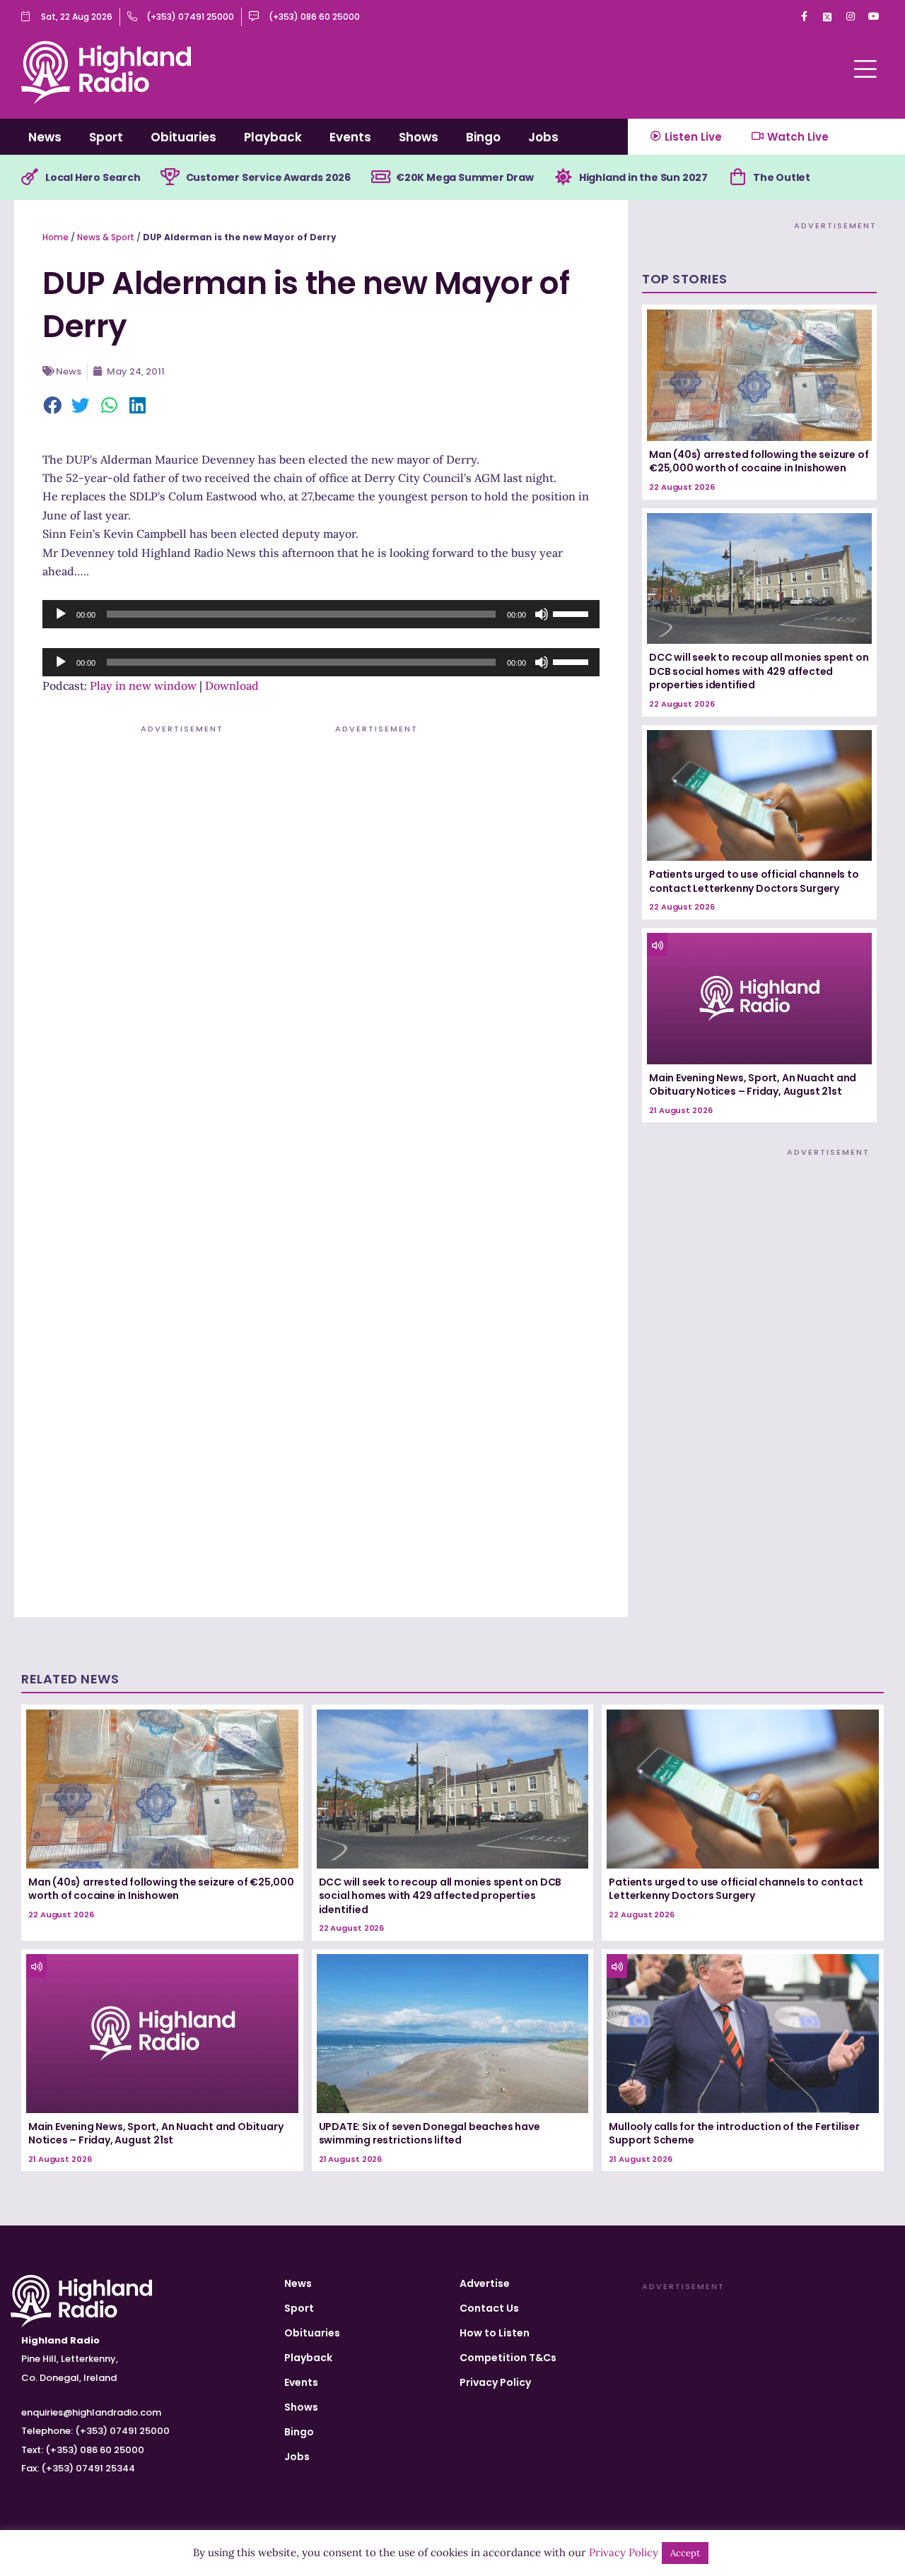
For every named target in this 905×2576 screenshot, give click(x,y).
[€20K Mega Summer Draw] (380, 177)
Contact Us (489, 2308)
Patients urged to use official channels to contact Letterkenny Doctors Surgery (754, 881)
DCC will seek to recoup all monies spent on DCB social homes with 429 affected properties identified (759, 671)
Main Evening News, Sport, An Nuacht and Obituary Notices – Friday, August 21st (753, 1085)
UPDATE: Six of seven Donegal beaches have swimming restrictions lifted (430, 2134)
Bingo (483, 137)
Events (350, 137)
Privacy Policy (495, 2382)
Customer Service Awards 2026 (268, 177)
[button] (53, 406)
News (45, 137)
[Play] (61, 614)
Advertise (485, 2283)
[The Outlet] (737, 177)
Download (232, 686)
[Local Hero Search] (30, 177)
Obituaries (183, 137)
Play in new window (143, 686)
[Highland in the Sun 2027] (564, 177)
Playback (273, 137)
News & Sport (106, 237)
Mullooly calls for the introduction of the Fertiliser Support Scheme (734, 2134)
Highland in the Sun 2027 (643, 177)
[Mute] (542, 614)
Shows (419, 137)
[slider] (573, 613)
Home (56, 237)
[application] (321, 614)
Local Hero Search (93, 177)
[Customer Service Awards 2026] (170, 177)
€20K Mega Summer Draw (465, 177)
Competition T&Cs (508, 2358)
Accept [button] (685, 2553)
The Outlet (782, 177)
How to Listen (495, 2333)
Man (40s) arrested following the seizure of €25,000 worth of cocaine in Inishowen (759, 461)
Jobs (543, 137)
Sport (106, 137)
